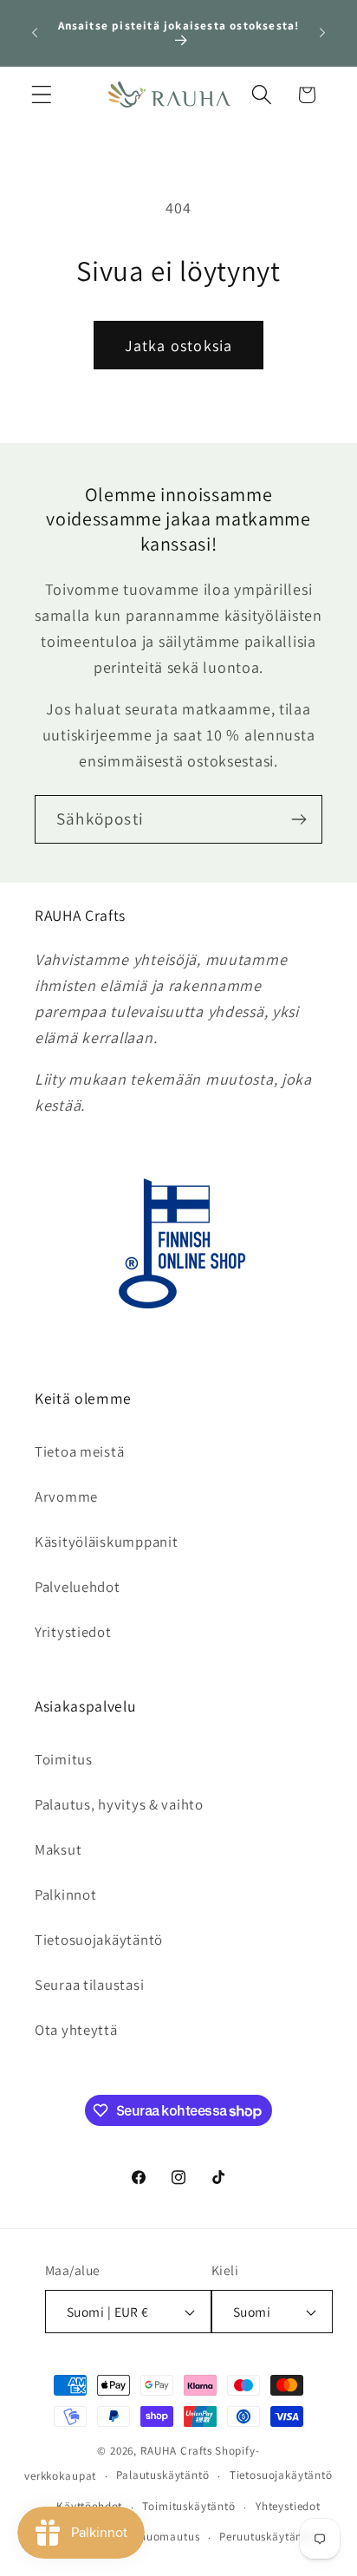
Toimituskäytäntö (188, 2506)
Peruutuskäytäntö (266, 2537)
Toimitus (64, 1759)
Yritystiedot (73, 1632)
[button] (42, 95)
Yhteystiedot (288, 2506)
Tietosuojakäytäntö (99, 1940)
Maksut (58, 1849)
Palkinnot (65, 1895)
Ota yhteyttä (76, 2030)
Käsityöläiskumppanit (106, 1542)
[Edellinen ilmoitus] (35, 33)
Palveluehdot (78, 1587)
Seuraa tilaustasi (89, 1985)
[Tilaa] (299, 819)
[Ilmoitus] (322, 33)
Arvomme (66, 1497)
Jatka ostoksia (179, 346)
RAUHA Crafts (176, 2451)
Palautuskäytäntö (162, 2475)
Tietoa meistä (79, 1451)
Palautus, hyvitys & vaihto (119, 1804)
